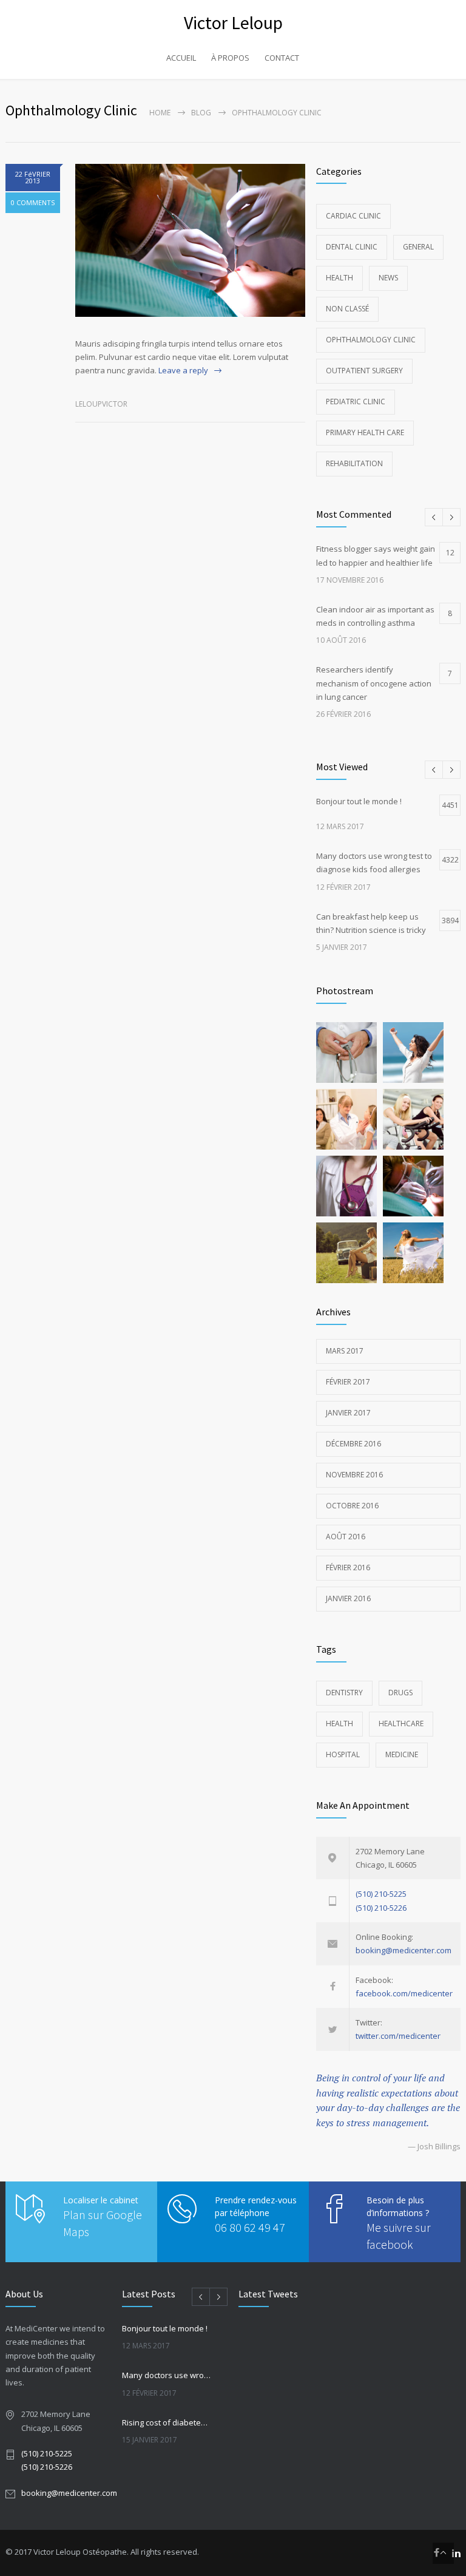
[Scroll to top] (443, 2553)
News (388, 278)
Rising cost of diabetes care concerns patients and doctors (167, 2422)
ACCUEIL (181, 58)
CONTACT (282, 58)
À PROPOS (230, 58)
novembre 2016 (354, 1475)
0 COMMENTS (33, 202)
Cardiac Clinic (353, 216)
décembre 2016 (353, 1444)
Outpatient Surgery (364, 371)
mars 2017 (345, 1351)
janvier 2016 (348, 1598)
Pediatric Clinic (356, 402)
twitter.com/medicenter (398, 2036)
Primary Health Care (365, 432)
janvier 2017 (348, 1413)
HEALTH (339, 1724)
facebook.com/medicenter (404, 1993)
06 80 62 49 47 (250, 2227)
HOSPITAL (343, 1754)
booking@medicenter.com (404, 1950)
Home (160, 113)
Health (339, 278)
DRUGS (400, 1693)
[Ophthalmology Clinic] (190, 240)
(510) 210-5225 (381, 1894)
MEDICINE (402, 1754)
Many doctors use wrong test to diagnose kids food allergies (167, 2375)
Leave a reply (183, 370)
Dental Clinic (352, 247)
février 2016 (348, 1568)
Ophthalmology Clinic (371, 340)
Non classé (347, 309)
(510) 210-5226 (381, 1908)
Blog (201, 113)
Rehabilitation (354, 463)
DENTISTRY (344, 1693)
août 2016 (346, 1537)
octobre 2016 (352, 1506)
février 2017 (348, 1382)
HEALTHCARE (401, 1724)
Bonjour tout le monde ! (165, 2328)
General (418, 247)
